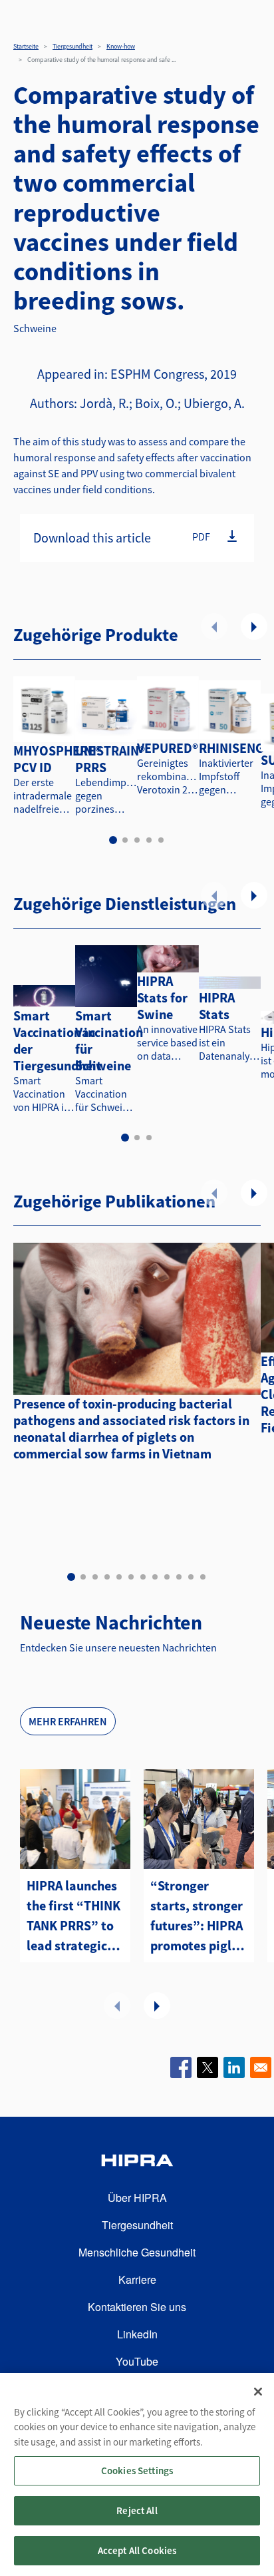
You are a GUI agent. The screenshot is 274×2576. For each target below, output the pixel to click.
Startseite (26, 46)
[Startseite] (137, 2162)
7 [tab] (143, 1577)
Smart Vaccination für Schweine (109, 1040)
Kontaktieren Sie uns (137, 2307)
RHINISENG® (234, 748)
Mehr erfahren (68, 1721)
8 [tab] (155, 1577)
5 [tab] (161, 840)
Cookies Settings (137, 2470)
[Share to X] (207, 2067)
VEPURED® (168, 748)
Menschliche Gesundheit (137, 2252)
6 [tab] (131, 1577)
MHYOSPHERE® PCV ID (57, 759)
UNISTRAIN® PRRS (110, 759)
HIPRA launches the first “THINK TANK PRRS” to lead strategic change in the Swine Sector (73, 1916)
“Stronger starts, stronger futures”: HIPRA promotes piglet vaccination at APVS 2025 (197, 1916)
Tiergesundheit (72, 46)
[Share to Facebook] (181, 2067)
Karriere (137, 2279)
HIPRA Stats (217, 1006)
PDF (201, 537)
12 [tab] (203, 1577)
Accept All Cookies (137, 2550)
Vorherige (214, 626)
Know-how (121, 46)
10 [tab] (179, 1577)
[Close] (258, 2392)
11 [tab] (191, 1577)
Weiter (254, 626)
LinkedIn (137, 2334)
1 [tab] (113, 840)
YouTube (137, 2361)
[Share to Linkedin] (234, 2067)
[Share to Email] (261, 2067)
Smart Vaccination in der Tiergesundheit (58, 1040)
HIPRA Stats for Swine (162, 997)
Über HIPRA (137, 2198)
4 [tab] (149, 840)
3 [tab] (137, 840)
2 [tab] (125, 840)
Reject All (137, 2510)
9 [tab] (167, 1577)
